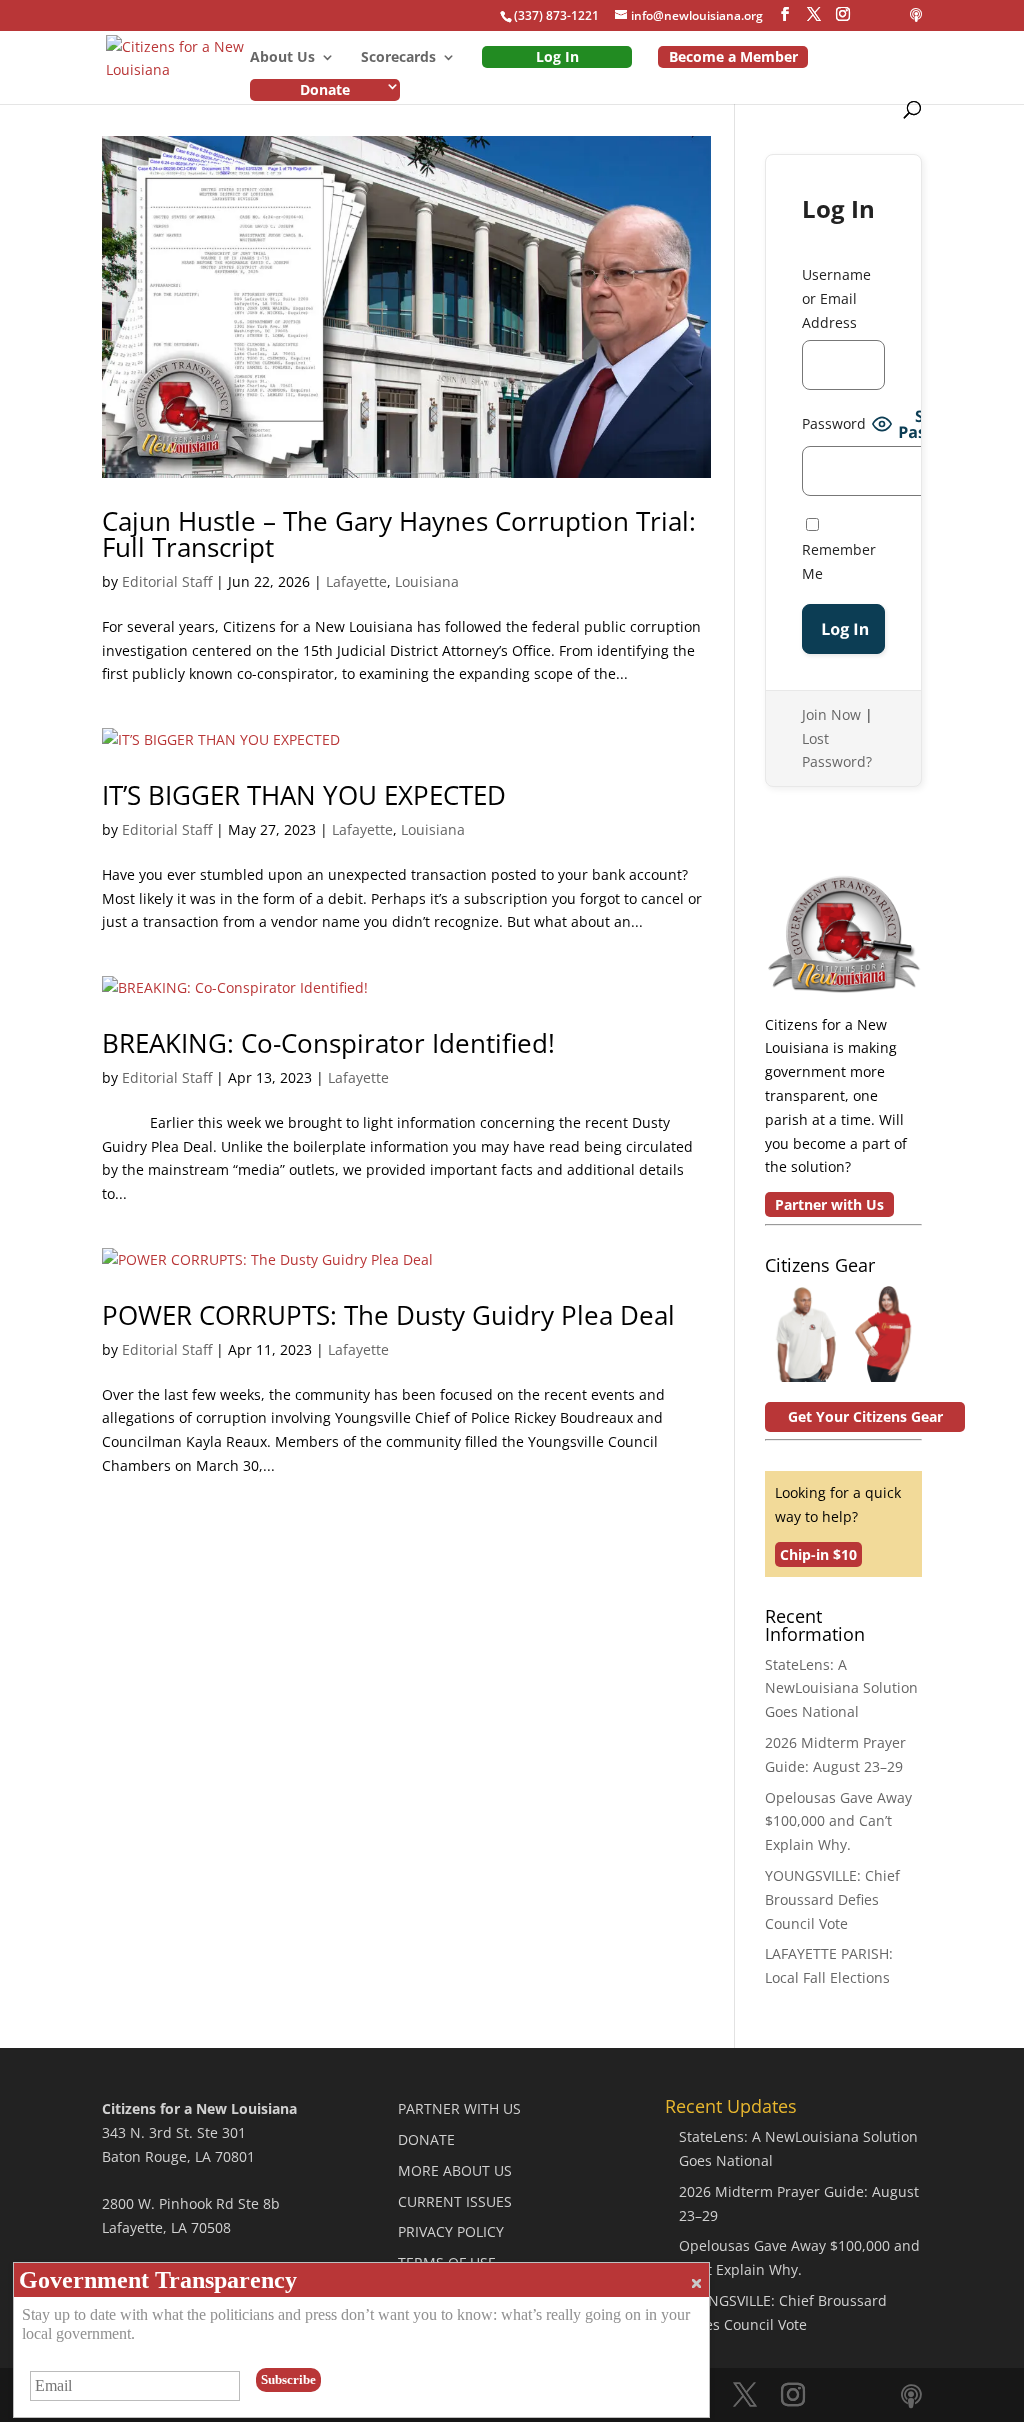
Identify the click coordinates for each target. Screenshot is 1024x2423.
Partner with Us (829, 1204)
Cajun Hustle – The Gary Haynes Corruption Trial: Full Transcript (399, 534)
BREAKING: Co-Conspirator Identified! (328, 1043)
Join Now (831, 714)
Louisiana (427, 581)
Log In (557, 56)
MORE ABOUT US (455, 2170)
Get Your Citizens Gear (865, 1416)
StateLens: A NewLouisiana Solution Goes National (841, 1688)
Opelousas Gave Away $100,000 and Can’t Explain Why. (838, 1821)
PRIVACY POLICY (451, 2231)
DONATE (426, 2139)
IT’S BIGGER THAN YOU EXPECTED (304, 795)
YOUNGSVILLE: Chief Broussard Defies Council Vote (832, 1899)
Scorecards (398, 58)
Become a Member (733, 56)
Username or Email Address (836, 298)
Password (834, 423)
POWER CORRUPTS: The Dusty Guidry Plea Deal (388, 1315)
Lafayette (356, 581)
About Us (282, 58)
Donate (325, 89)
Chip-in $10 (818, 1554)
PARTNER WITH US (459, 2108)
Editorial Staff (167, 581)
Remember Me (839, 561)
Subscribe (288, 2379)
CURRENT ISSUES (455, 2201)
